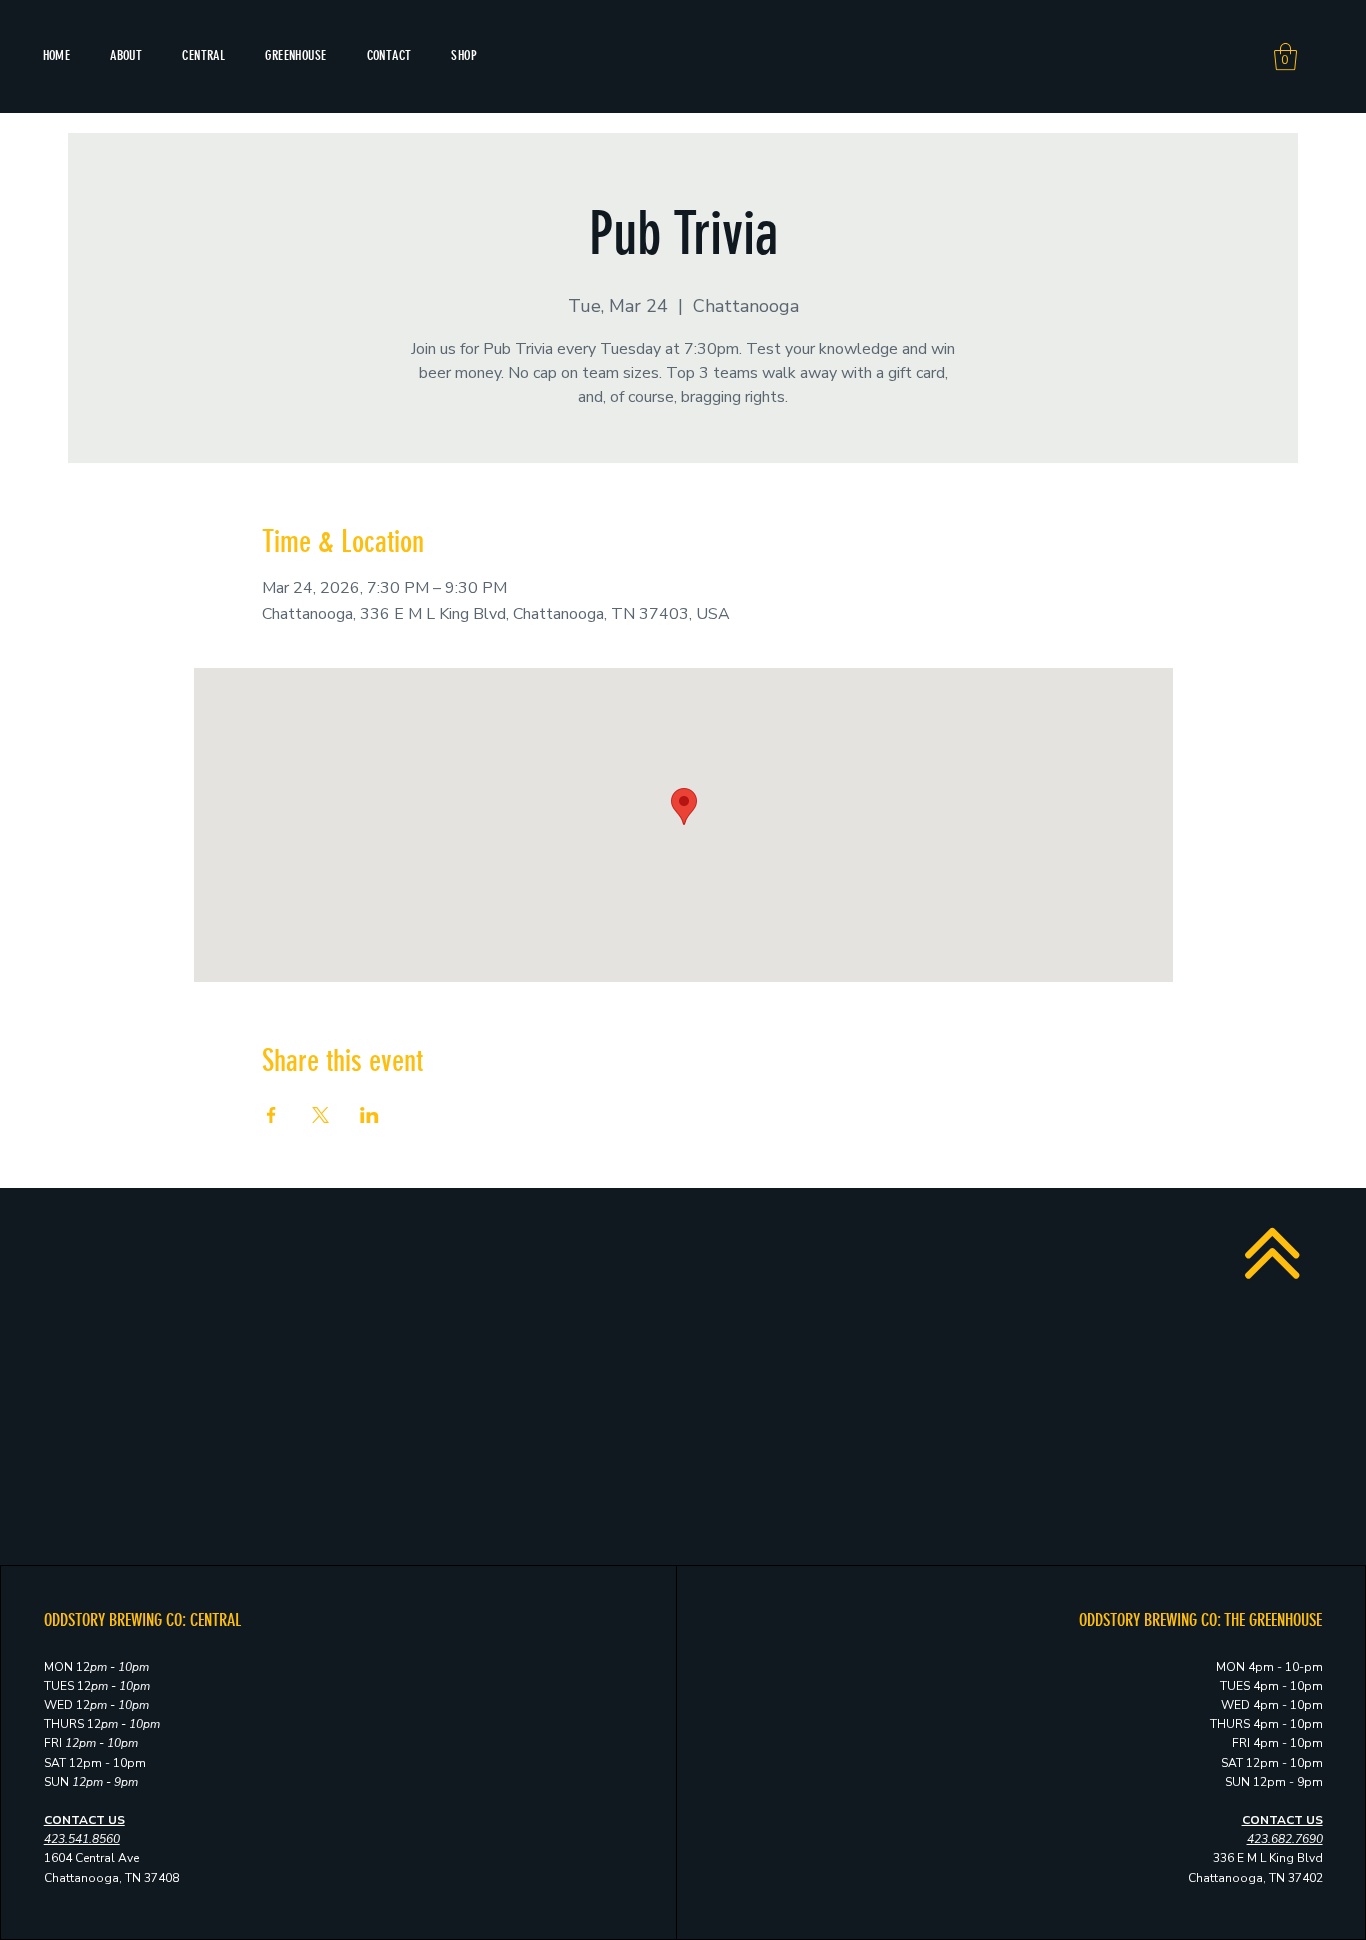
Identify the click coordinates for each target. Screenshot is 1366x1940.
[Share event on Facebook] (271, 1115)
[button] (1285, 56)
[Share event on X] (320, 1115)
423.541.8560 (82, 1839)
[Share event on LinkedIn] (369, 1115)
